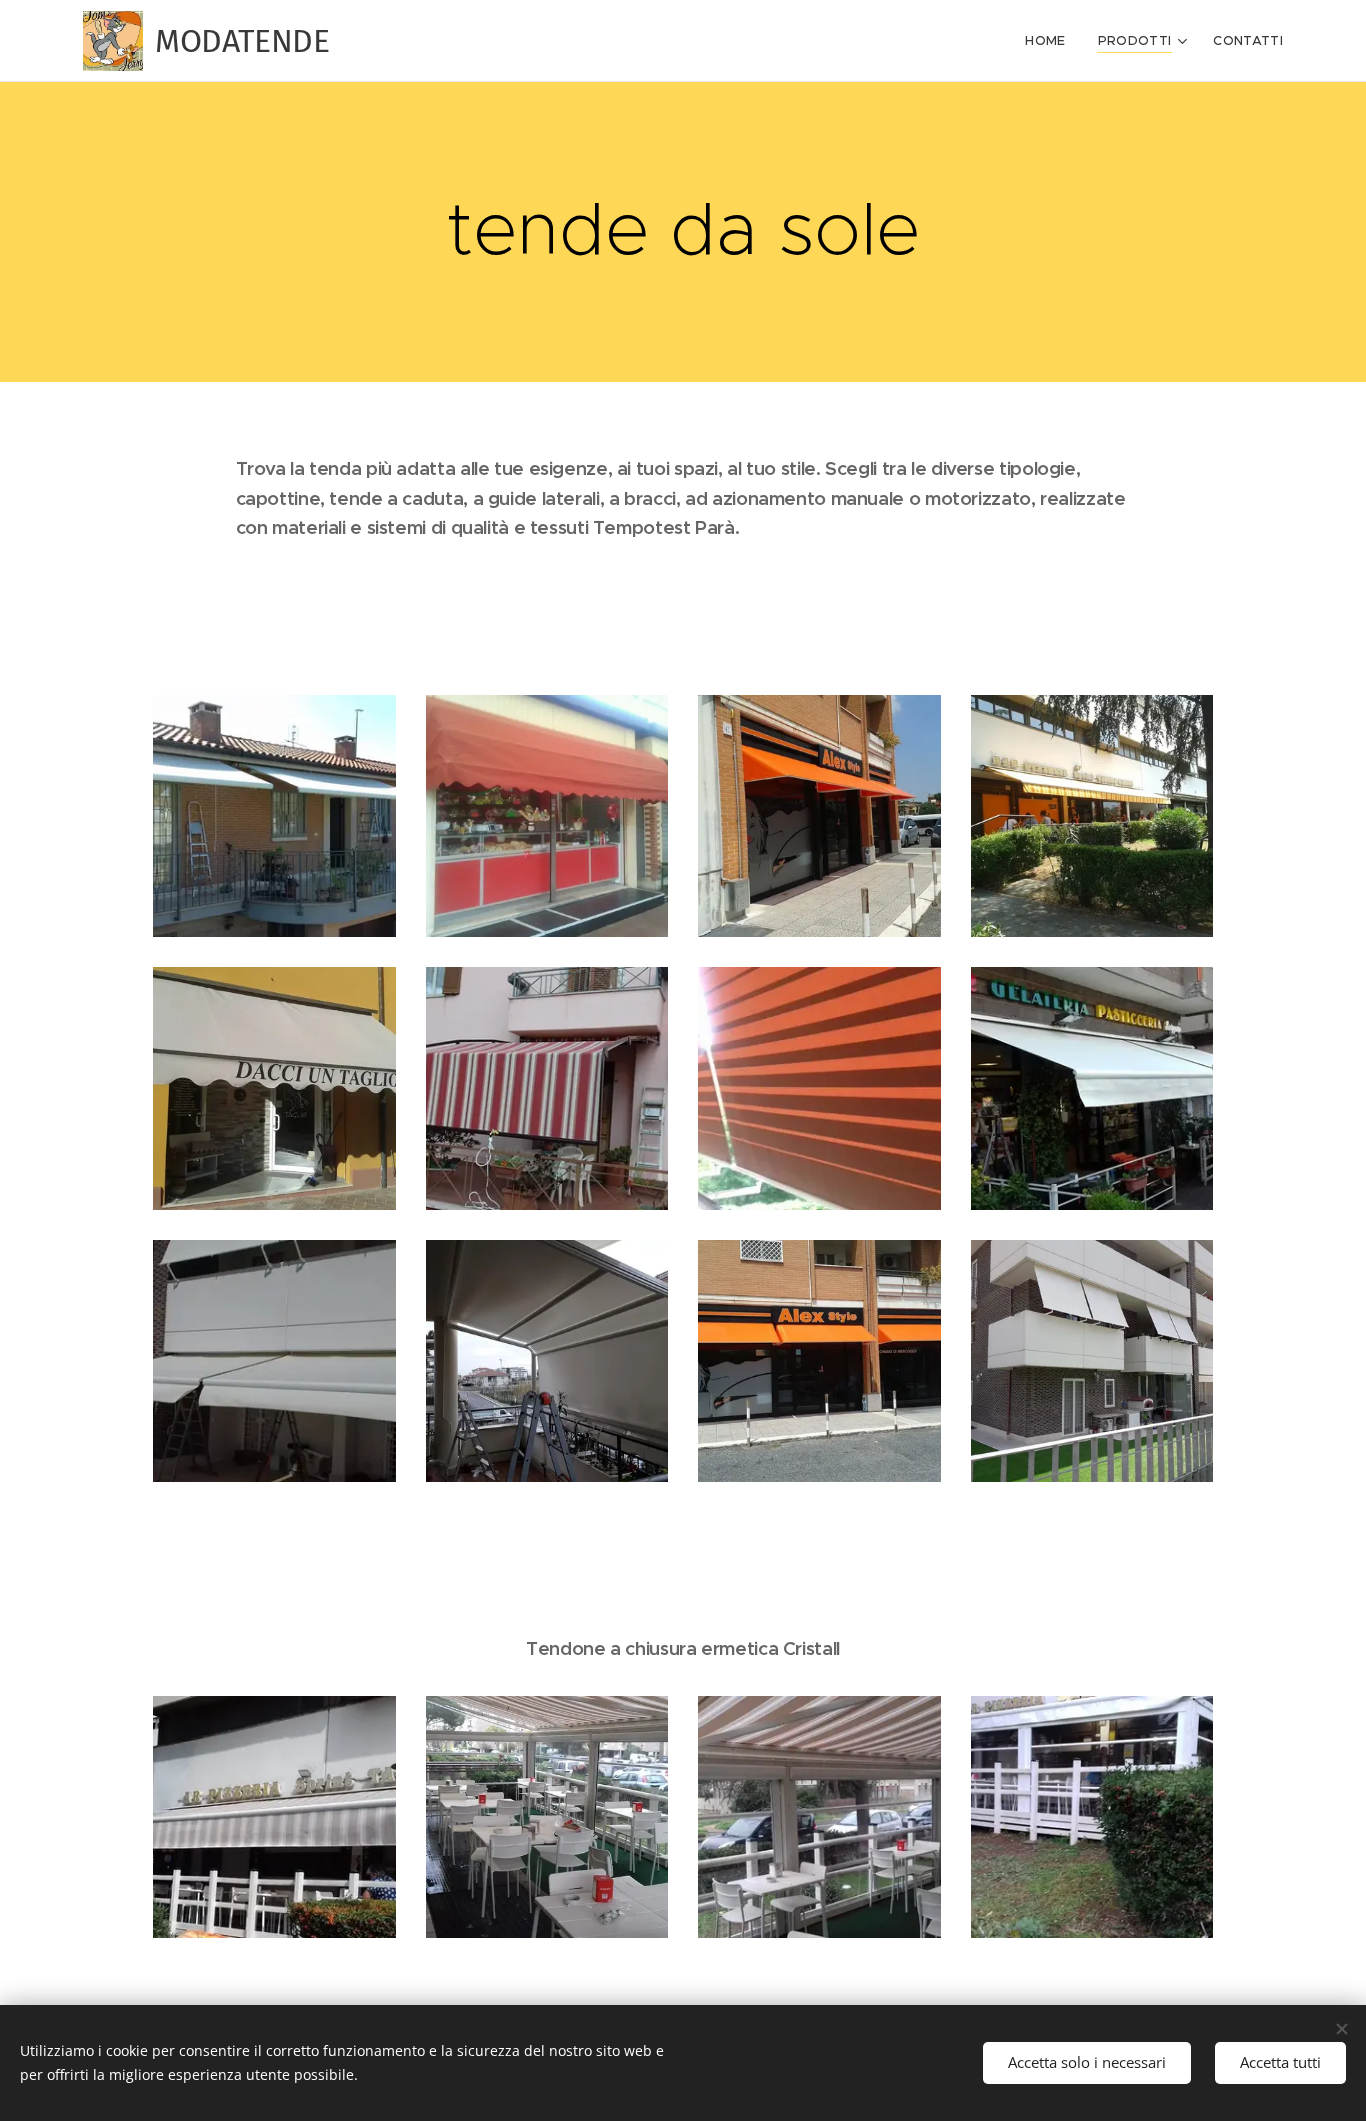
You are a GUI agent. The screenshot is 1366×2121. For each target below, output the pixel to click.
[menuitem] (1050, 41)
